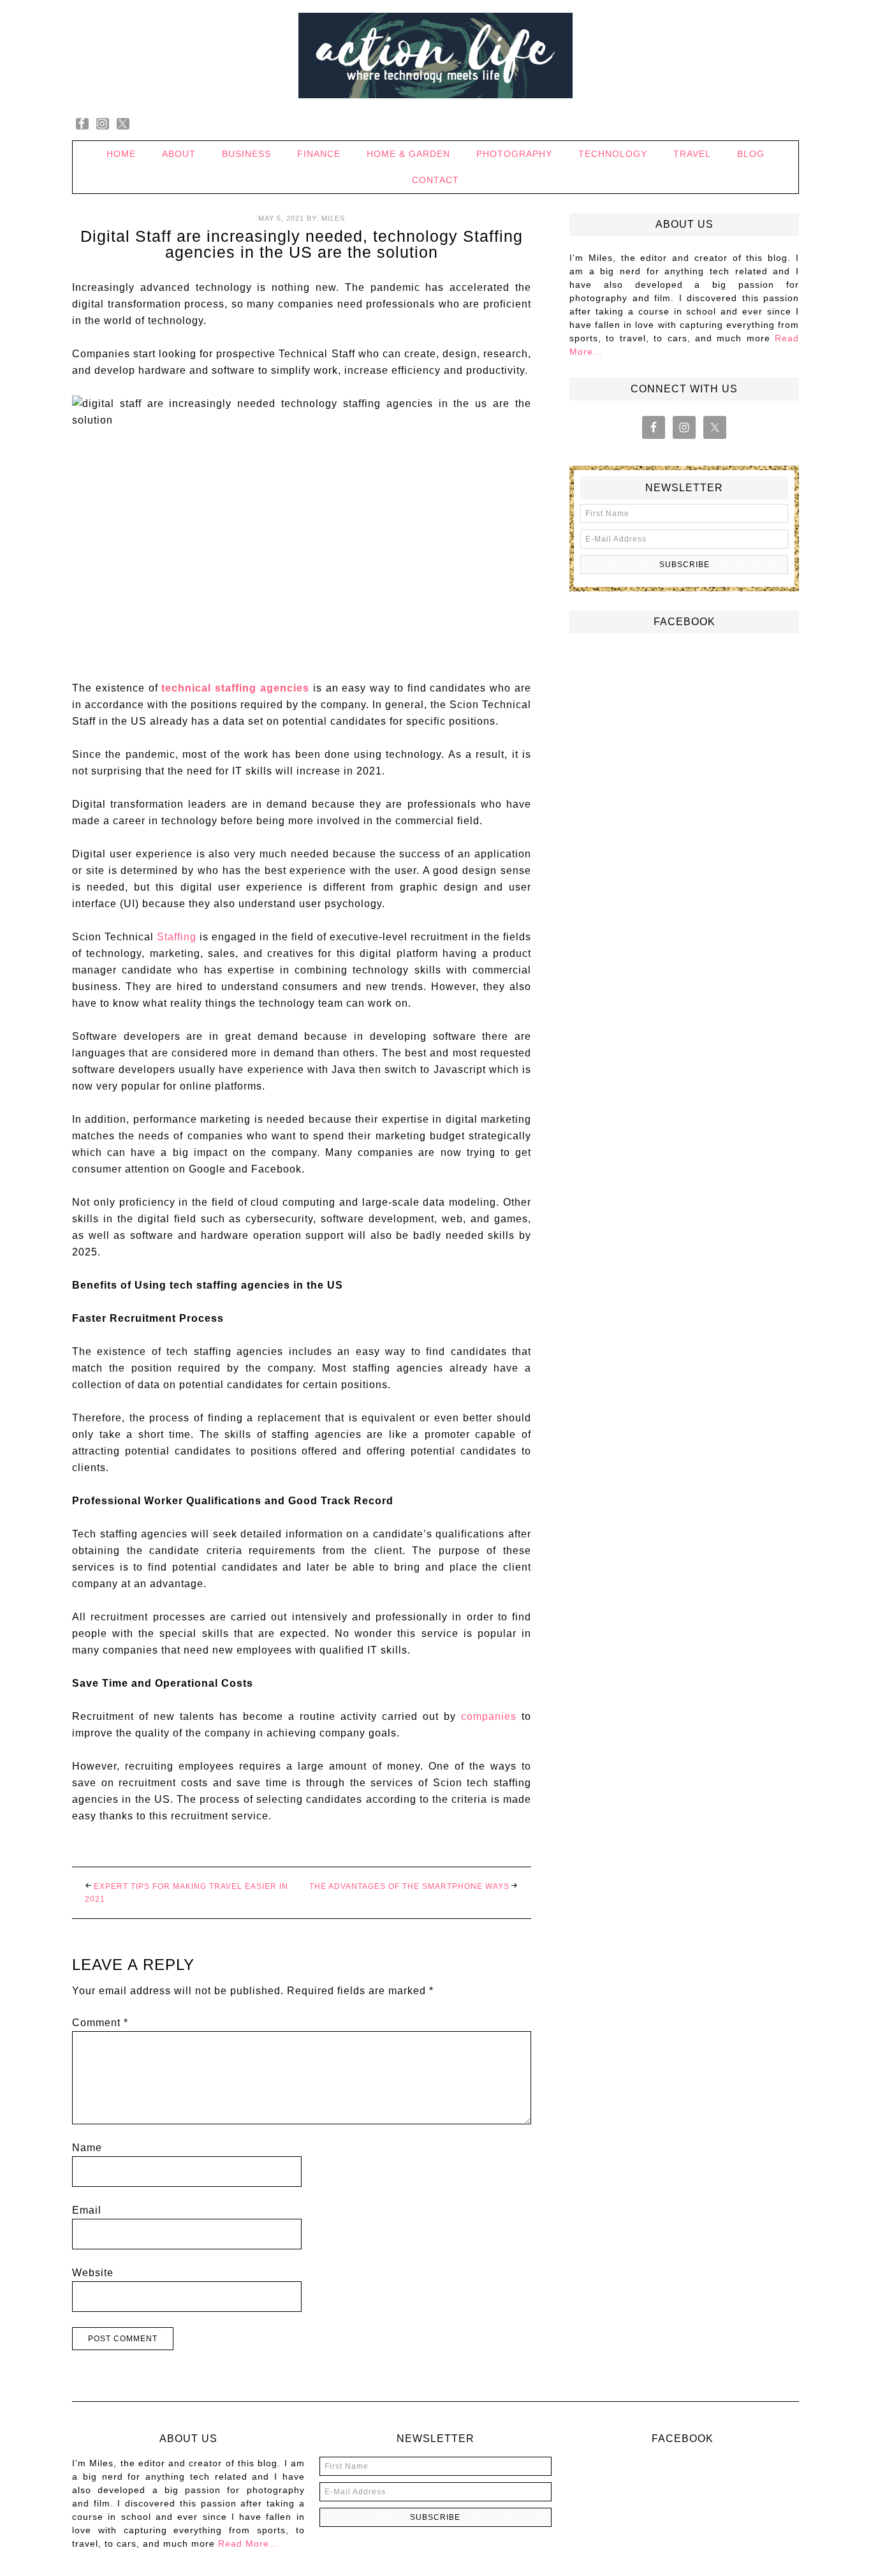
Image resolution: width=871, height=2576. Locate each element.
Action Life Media (435, 56)
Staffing (177, 937)
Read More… (248, 2543)
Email (87, 2210)
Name (87, 2148)
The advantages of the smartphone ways (409, 1886)
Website (93, 2273)
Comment (100, 2023)
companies (489, 1716)
